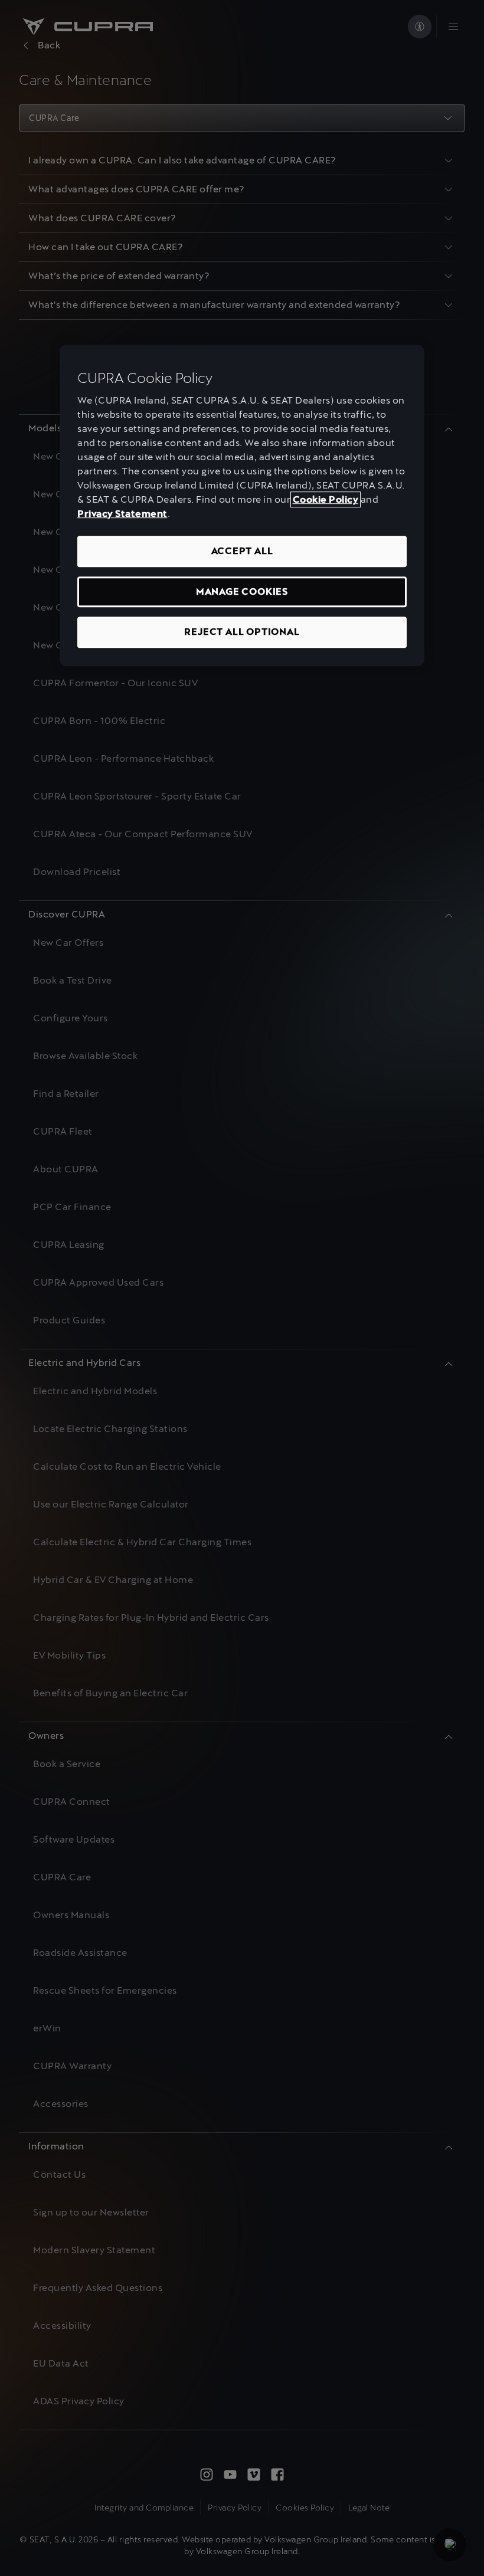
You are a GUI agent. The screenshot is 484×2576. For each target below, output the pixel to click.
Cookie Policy (326, 500)
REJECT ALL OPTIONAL (242, 632)
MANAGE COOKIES (242, 591)
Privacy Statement (122, 514)
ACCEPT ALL (242, 551)
